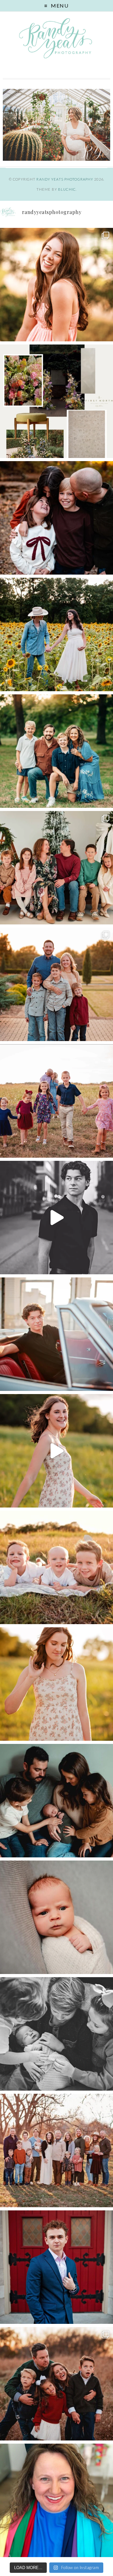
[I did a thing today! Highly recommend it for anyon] (56, 2500)
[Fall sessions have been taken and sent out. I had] (56, 518)
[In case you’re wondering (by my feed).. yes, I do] (56, 1101)
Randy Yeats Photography (65, 179)
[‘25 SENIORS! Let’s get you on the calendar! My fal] (56, 1451)
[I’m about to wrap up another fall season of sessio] (56, 984)
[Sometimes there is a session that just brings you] (56, 2384)
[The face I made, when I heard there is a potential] (56, 1917)
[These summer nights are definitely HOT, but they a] (56, 1567)
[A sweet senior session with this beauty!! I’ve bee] (56, 285)
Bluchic (67, 189)
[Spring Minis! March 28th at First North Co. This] (56, 401)
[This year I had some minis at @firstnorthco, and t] (56, 868)
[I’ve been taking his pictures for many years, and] (56, 1334)
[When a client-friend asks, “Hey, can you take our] (56, 634)
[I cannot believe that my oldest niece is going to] (56, 1684)
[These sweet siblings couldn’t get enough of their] (56, 2034)
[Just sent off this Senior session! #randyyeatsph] (56, 2267)
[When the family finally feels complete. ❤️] (56, 1801)
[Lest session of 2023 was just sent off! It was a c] (56, 2151)
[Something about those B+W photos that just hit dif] (56, 1218)
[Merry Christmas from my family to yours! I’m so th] (56, 751)
